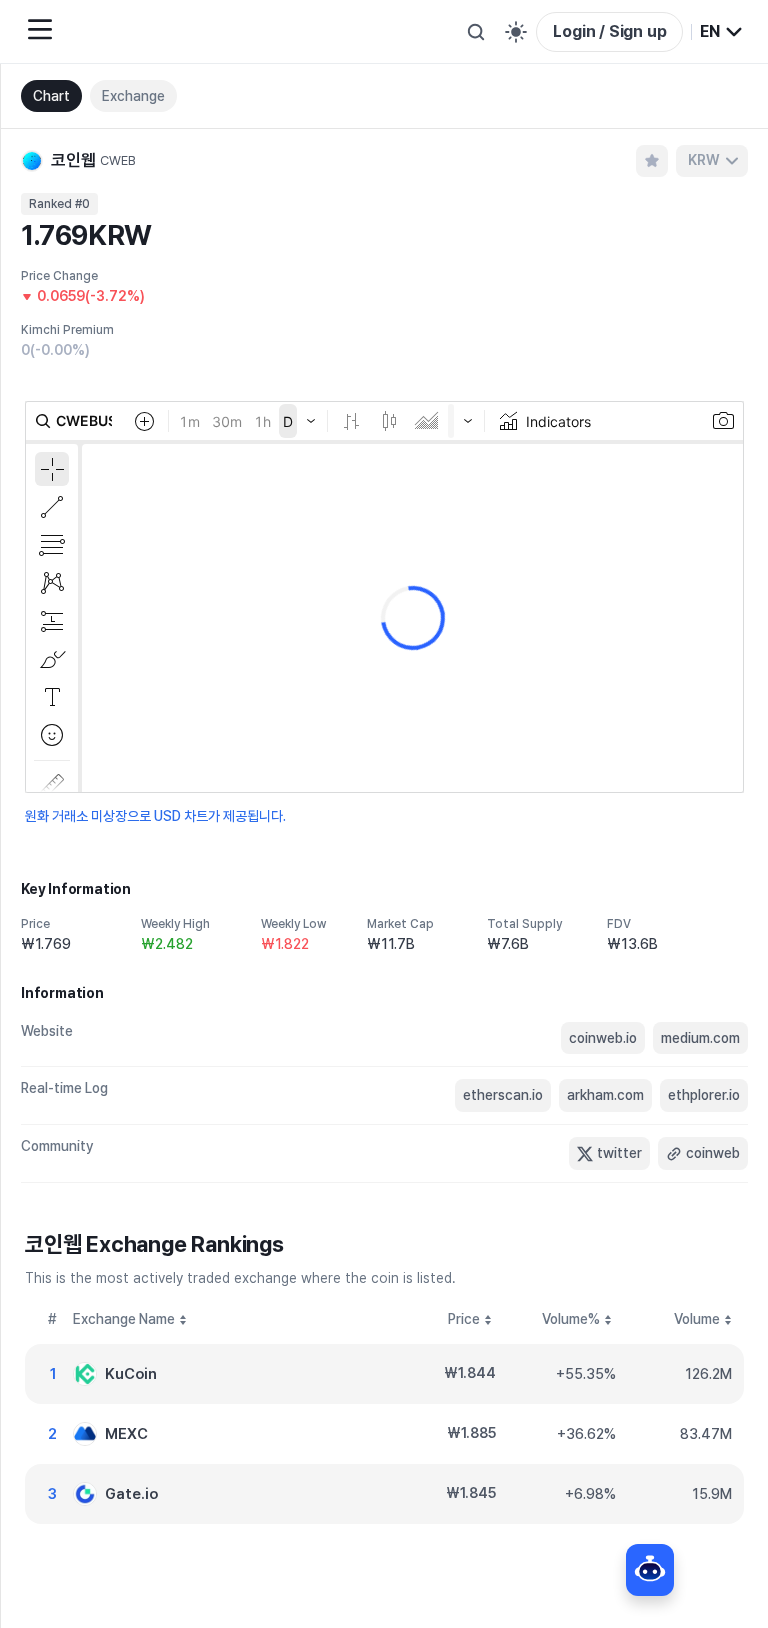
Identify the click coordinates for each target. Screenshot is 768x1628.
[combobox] (722, 32)
